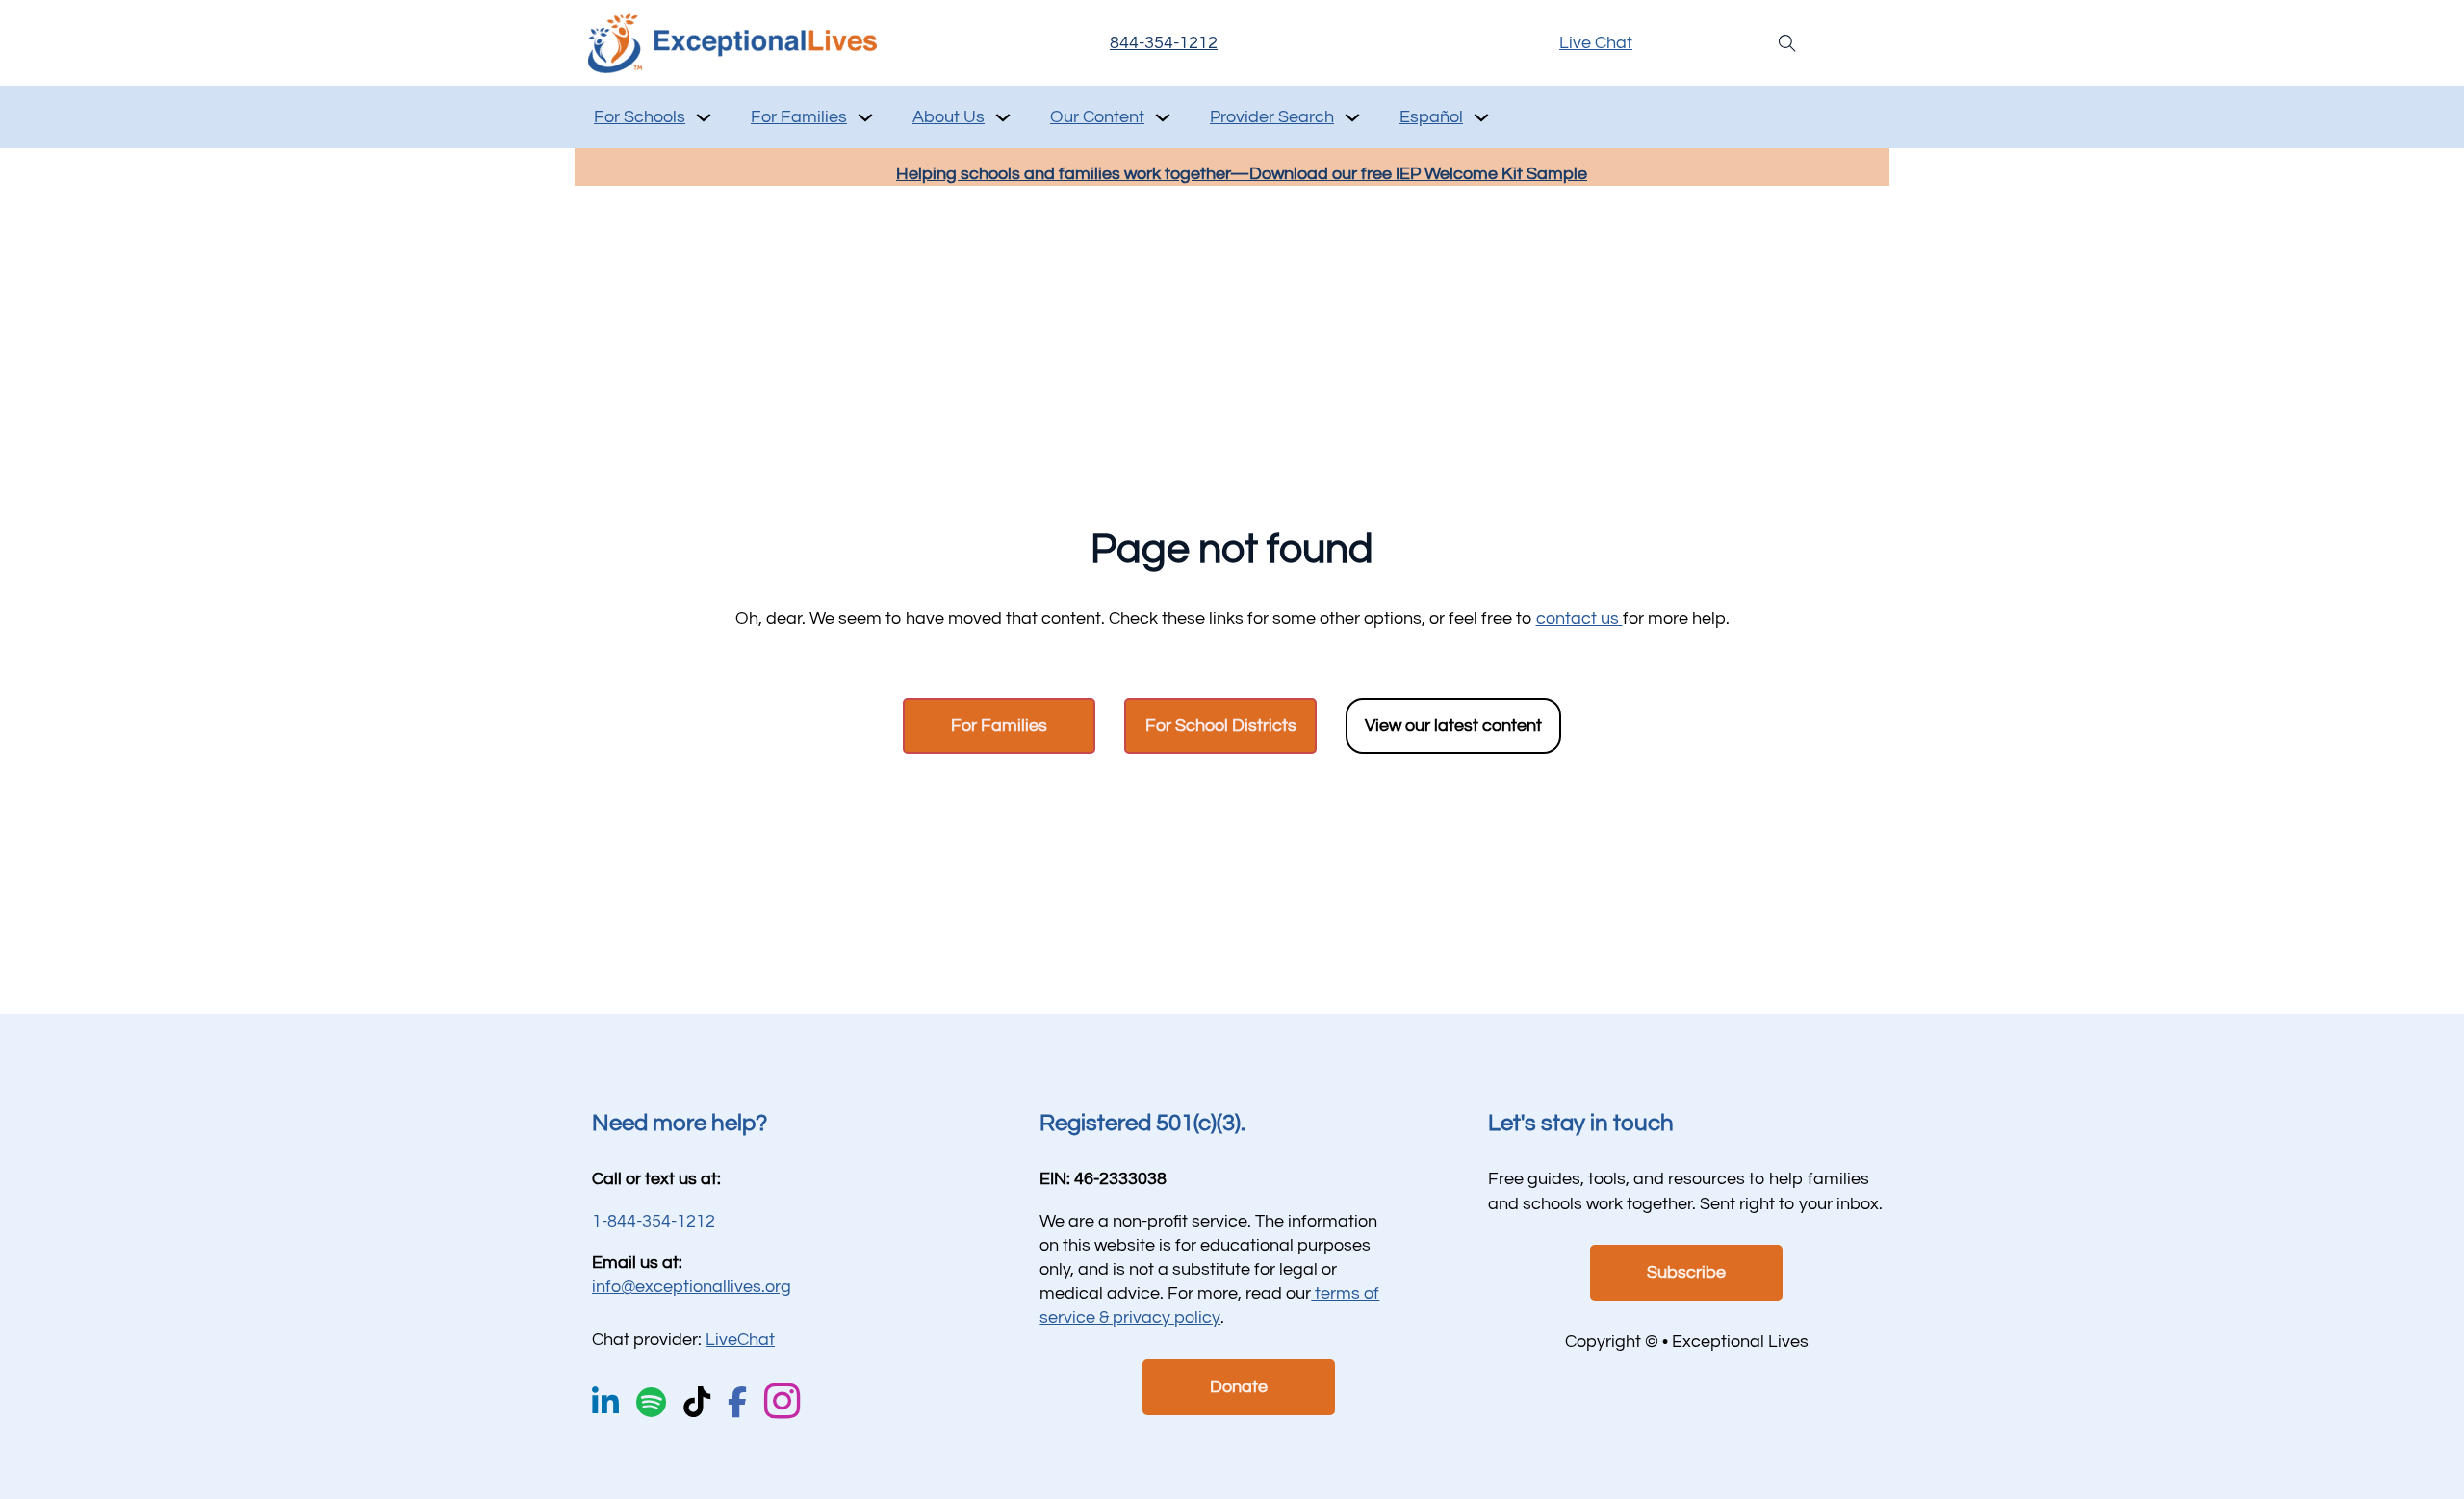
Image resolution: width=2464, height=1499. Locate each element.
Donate (1239, 1387)
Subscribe (1686, 1272)
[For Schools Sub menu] (704, 117)
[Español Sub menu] (1481, 117)
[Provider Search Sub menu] (1352, 117)
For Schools (640, 117)
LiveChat (740, 1340)
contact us (1579, 619)
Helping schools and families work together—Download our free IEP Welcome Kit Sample (1242, 174)
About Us (949, 117)
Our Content (1097, 117)
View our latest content (1453, 725)
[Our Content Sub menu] (1163, 117)
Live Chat (1596, 43)
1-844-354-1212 (654, 1221)
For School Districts (1221, 725)
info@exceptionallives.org (692, 1287)
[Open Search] (1787, 43)
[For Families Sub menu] (865, 117)
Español (1431, 117)
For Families (799, 117)
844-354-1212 (1164, 43)
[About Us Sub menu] (1003, 117)
